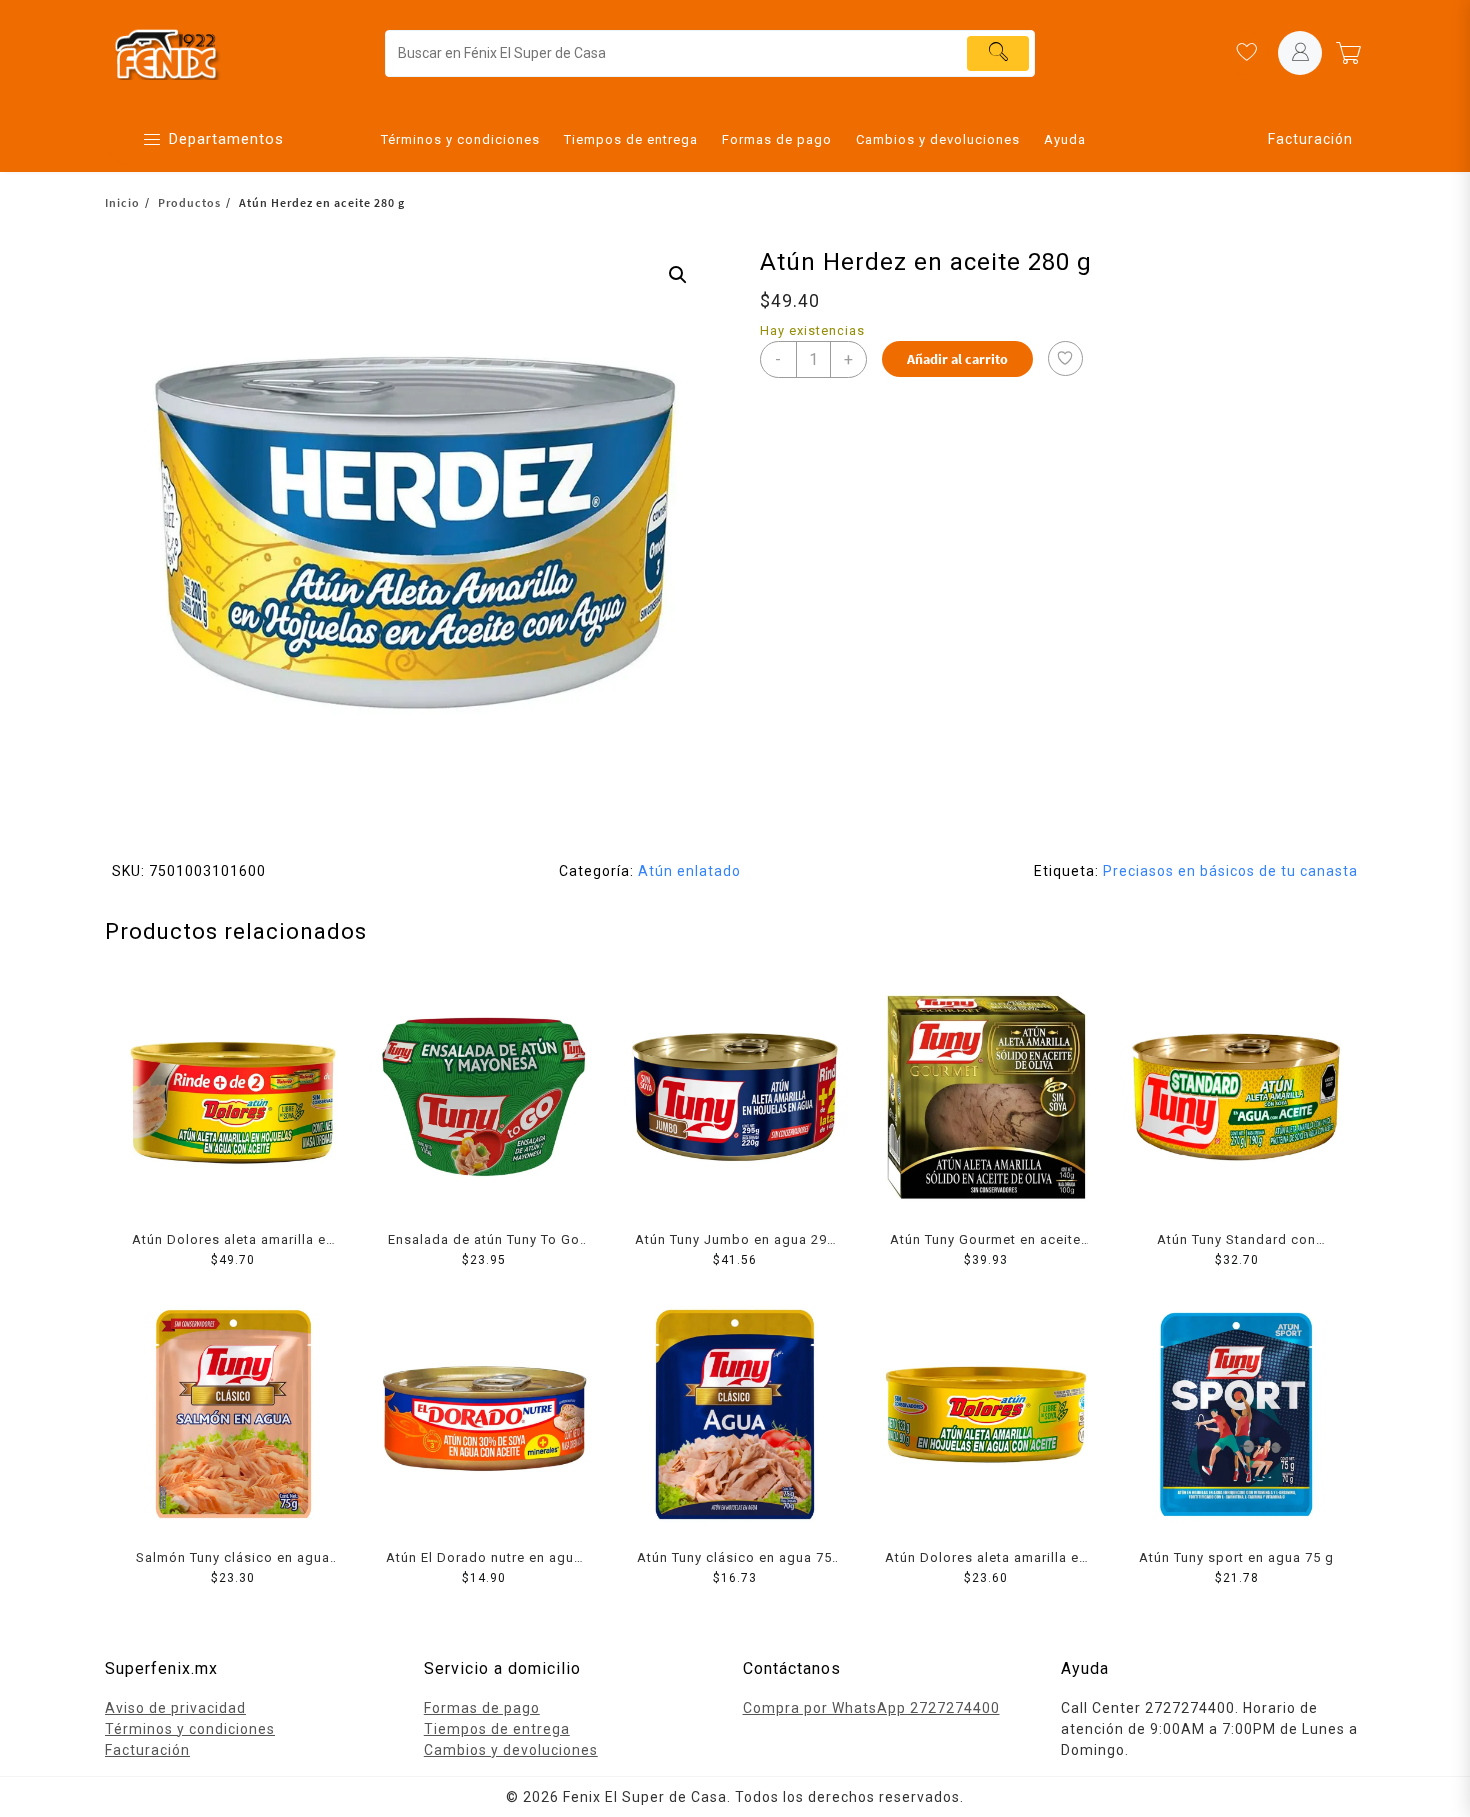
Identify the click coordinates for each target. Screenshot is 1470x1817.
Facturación (1310, 139)
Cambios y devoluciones (511, 1750)
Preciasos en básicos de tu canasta (1230, 871)
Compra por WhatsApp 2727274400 (871, 1708)
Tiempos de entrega (497, 1729)
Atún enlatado (689, 871)
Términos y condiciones (190, 1729)
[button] (678, 275)
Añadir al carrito (957, 359)
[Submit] (998, 53)
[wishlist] (1246, 53)
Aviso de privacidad (175, 1708)
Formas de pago (482, 1708)
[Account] (1300, 53)
